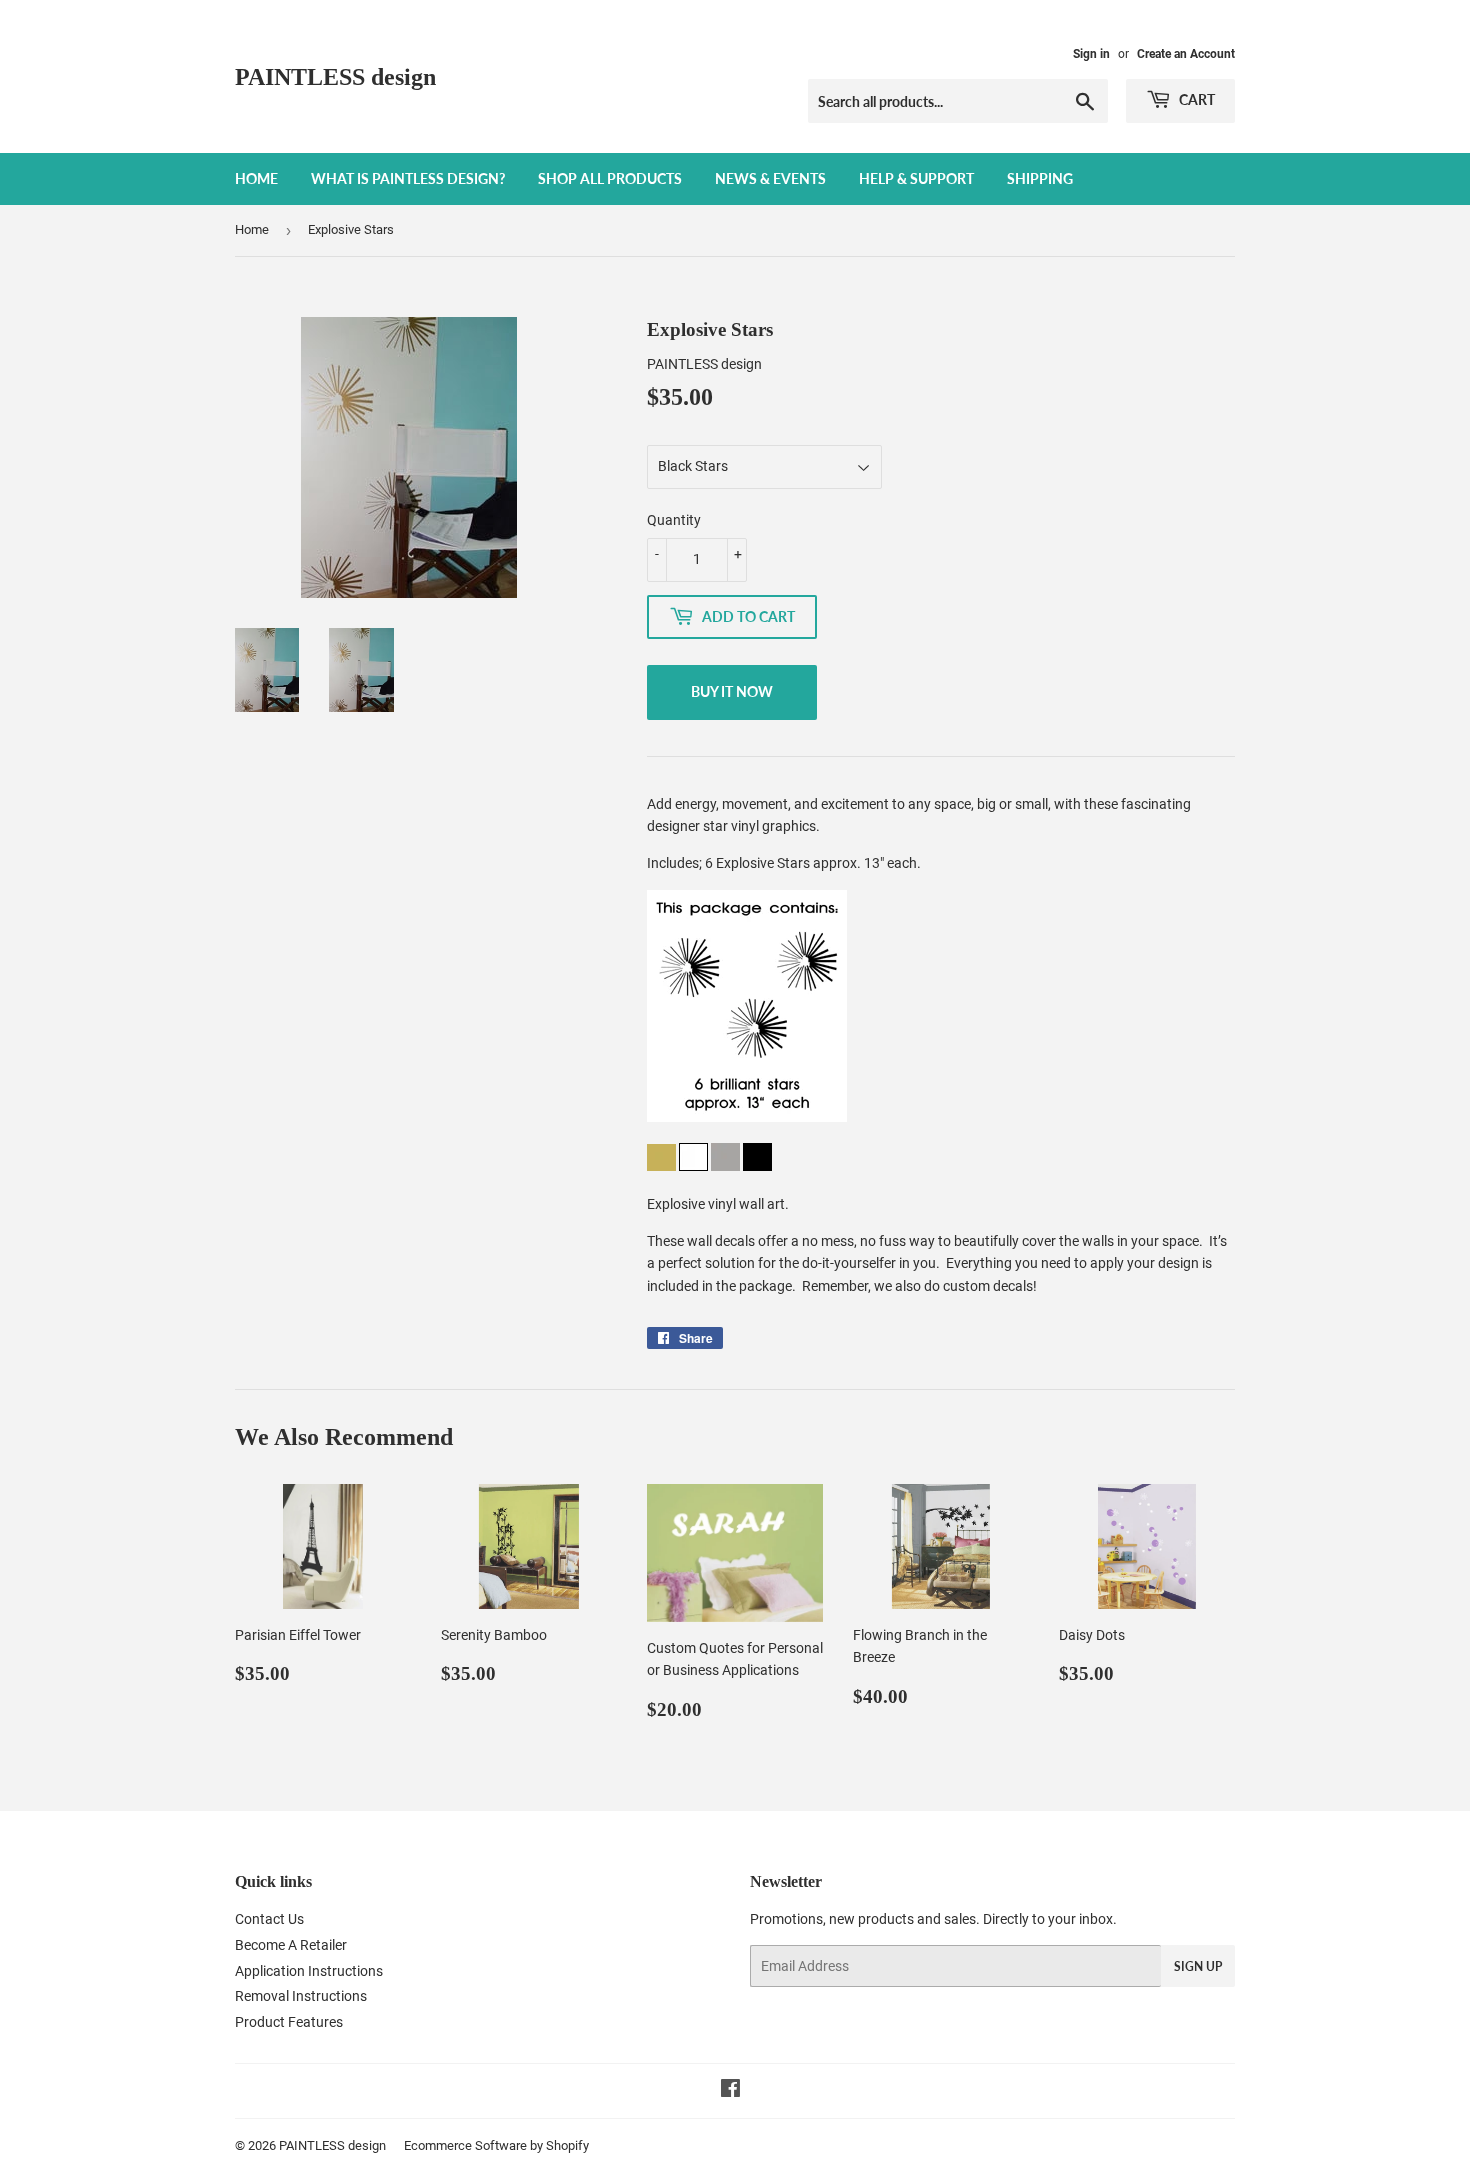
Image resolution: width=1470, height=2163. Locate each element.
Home (256, 178)
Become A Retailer (291, 1945)
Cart (1195, 99)
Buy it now (732, 691)
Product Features (289, 2022)
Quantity (674, 520)
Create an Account (1186, 54)
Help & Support (916, 178)
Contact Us (269, 1919)
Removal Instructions (301, 1996)
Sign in (1091, 54)
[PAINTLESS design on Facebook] (730, 2091)
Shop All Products (610, 178)
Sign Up (1198, 1966)
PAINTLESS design (335, 76)
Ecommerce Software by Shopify (496, 2145)
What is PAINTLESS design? (408, 178)
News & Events (770, 178)
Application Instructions (309, 1971)
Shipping (1040, 178)
